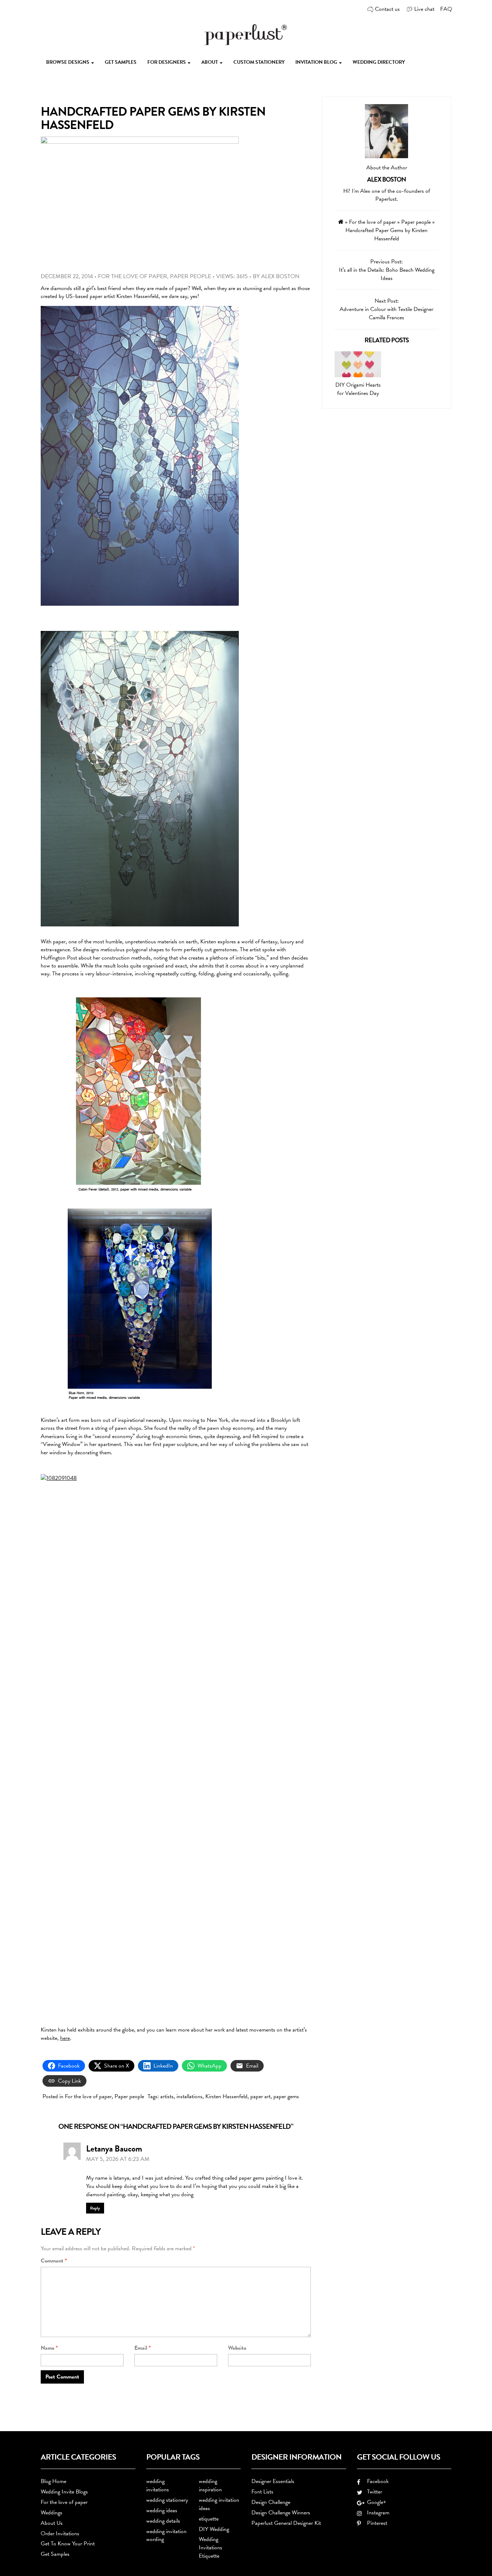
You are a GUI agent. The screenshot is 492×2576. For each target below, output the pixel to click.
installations (189, 2096)
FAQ (446, 9)
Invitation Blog (317, 62)
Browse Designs (68, 62)
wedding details (163, 2521)
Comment (54, 2261)
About (210, 62)
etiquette (209, 2519)
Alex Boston (280, 276)
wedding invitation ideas (219, 2504)
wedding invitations (158, 2485)
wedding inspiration (210, 2485)
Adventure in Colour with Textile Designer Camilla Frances (386, 313)
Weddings (52, 2513)
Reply (95, 2208)
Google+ (375, 2502)
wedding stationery (167, 2500)
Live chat (424, 9)
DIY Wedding (214, 2529)
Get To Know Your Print (68, 2544)
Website (237, 2348)
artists (167, 2096)
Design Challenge (271, 2502)
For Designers (167, 62)
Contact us (387, 9)
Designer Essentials (273, 2481)
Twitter (373, 2492)
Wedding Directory (379, 62)
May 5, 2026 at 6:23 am (118, 2159)
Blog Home (53, 2481)
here (65, 2038)
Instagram (377, 2513)
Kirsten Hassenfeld (226, 2096)
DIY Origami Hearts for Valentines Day (358, 389)
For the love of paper (133, 276)
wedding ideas (162, 2510)
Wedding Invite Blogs (64, 2492)
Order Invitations (60, 2533)
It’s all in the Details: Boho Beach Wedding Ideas (387, 274)
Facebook (376, 2481)
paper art (260, 2096)
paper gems (286, 2096)
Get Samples (121, 62)
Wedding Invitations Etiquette (211, 2548)
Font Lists (262, 2492)
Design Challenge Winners (281, 2513)
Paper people (191, 276)
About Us (52, 2523)
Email (143, 2348)
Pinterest (376, 2523)
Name (49, 2348)
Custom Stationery (259, 62)
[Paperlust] (246, 34)
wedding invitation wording (166, 2535)
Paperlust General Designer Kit (286, 2523)
